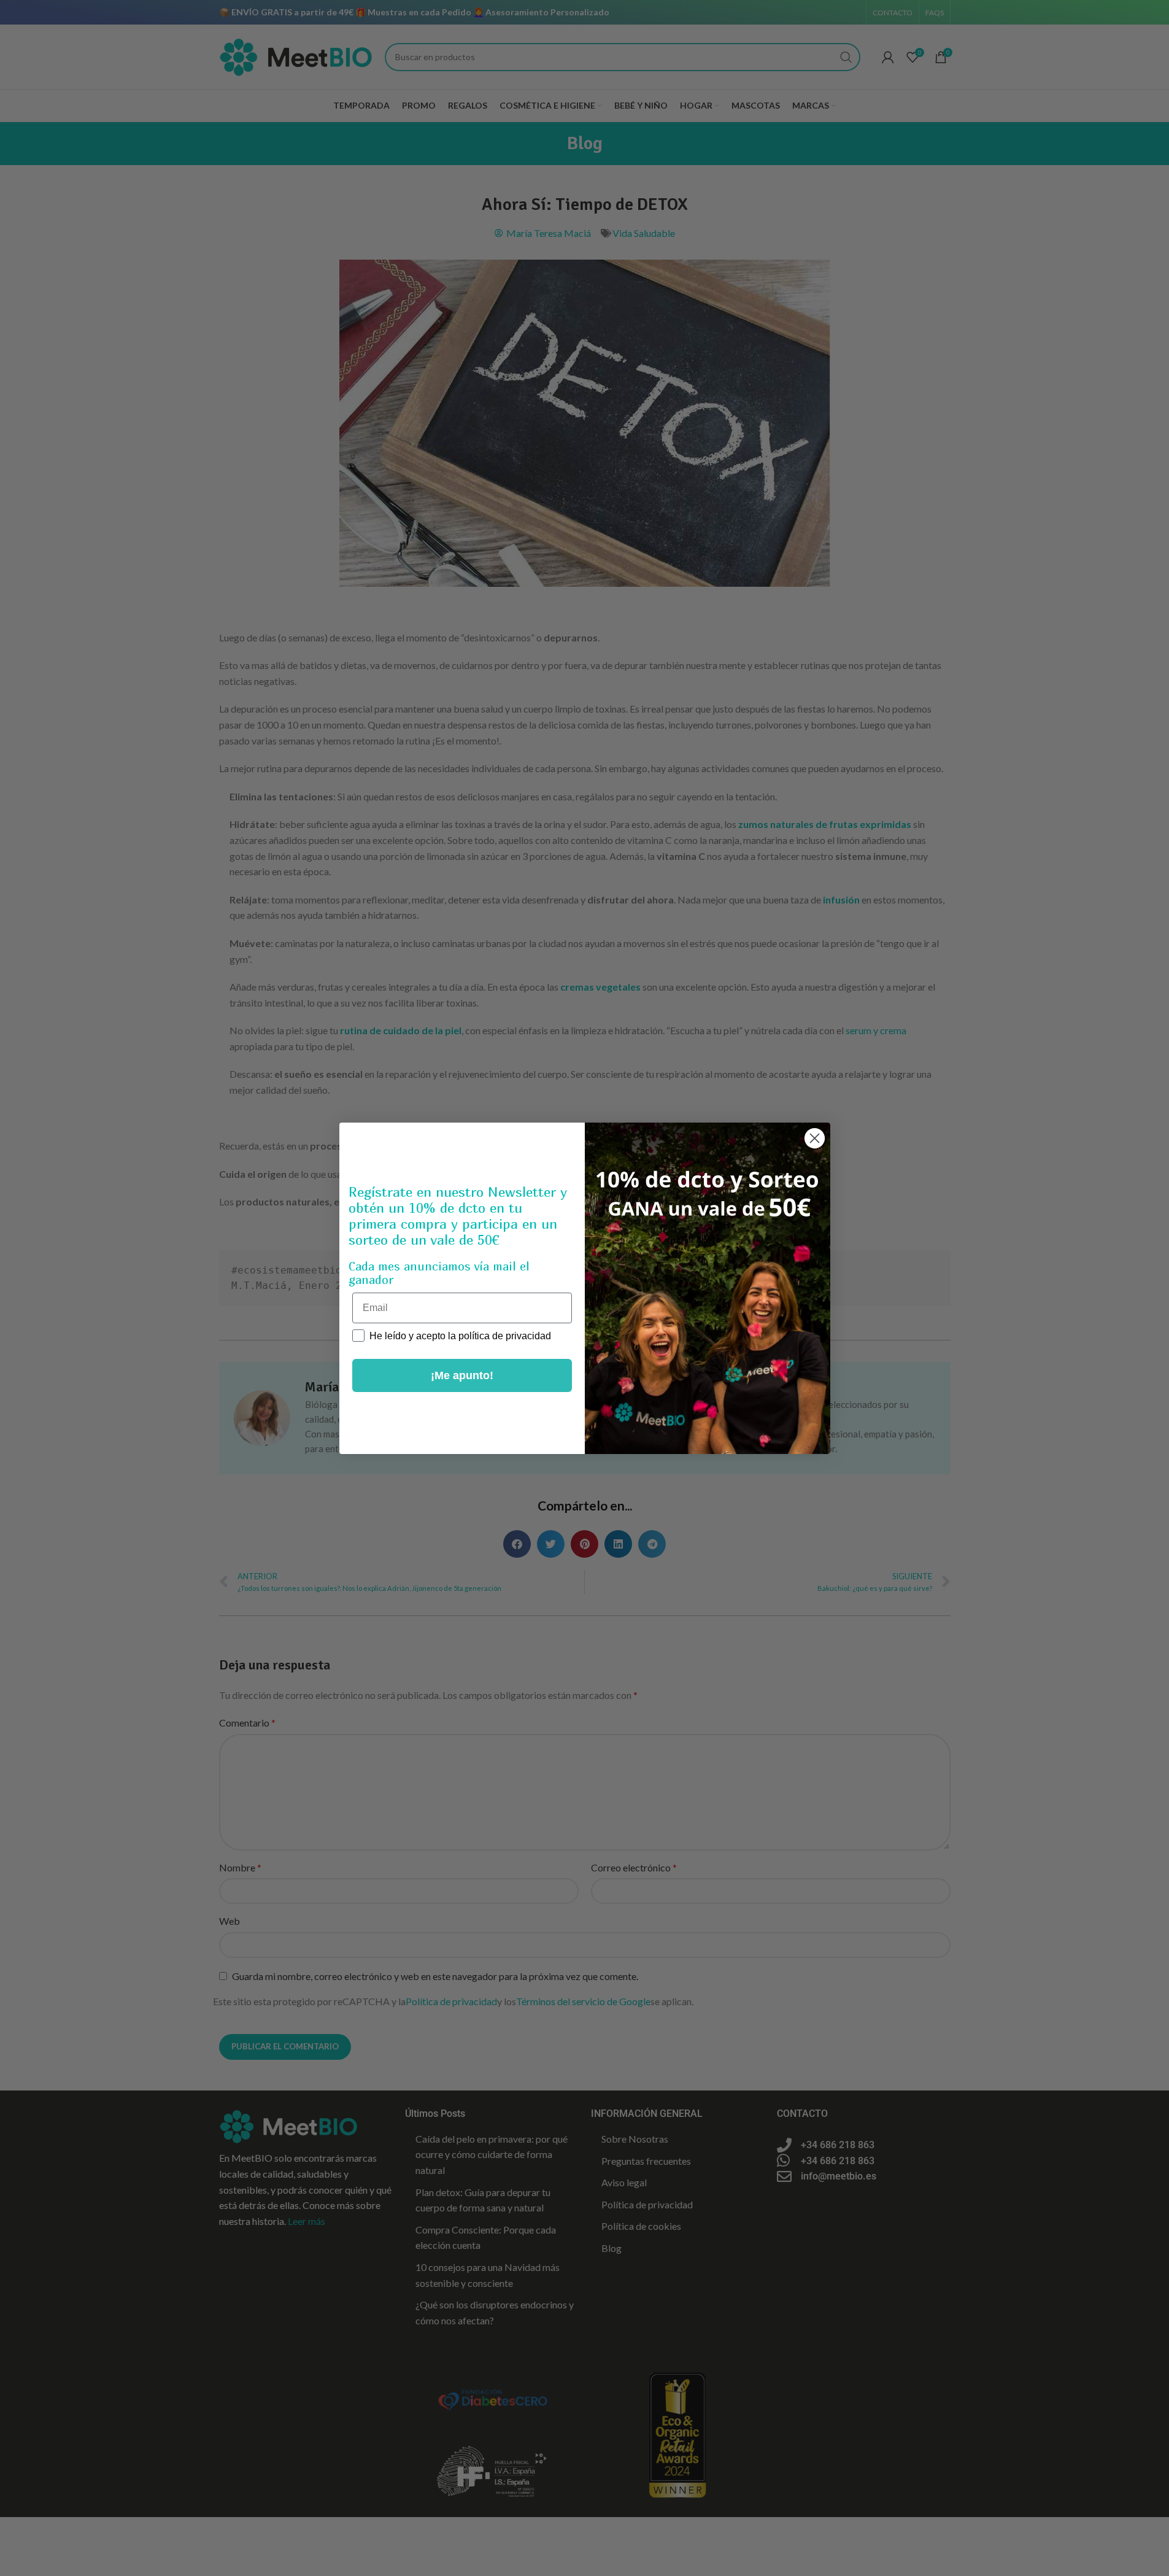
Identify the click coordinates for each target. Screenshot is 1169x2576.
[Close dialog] (815, 1138)
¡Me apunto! (462, 1375)
